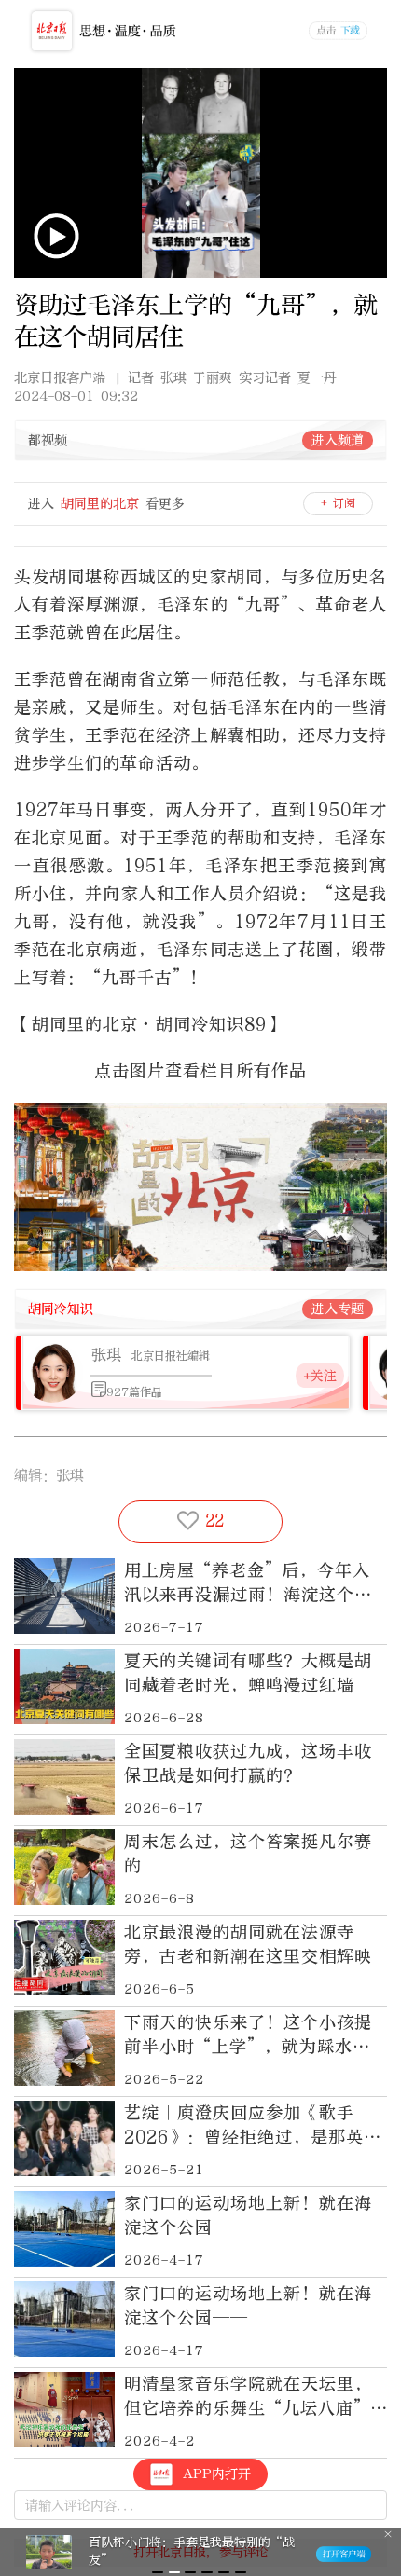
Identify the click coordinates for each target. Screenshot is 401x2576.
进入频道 (338, 440)
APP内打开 (217, 2474)
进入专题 (338, 1309)
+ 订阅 (338, 503)
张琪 (106, 1355)
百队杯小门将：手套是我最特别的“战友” (192, 2551)
